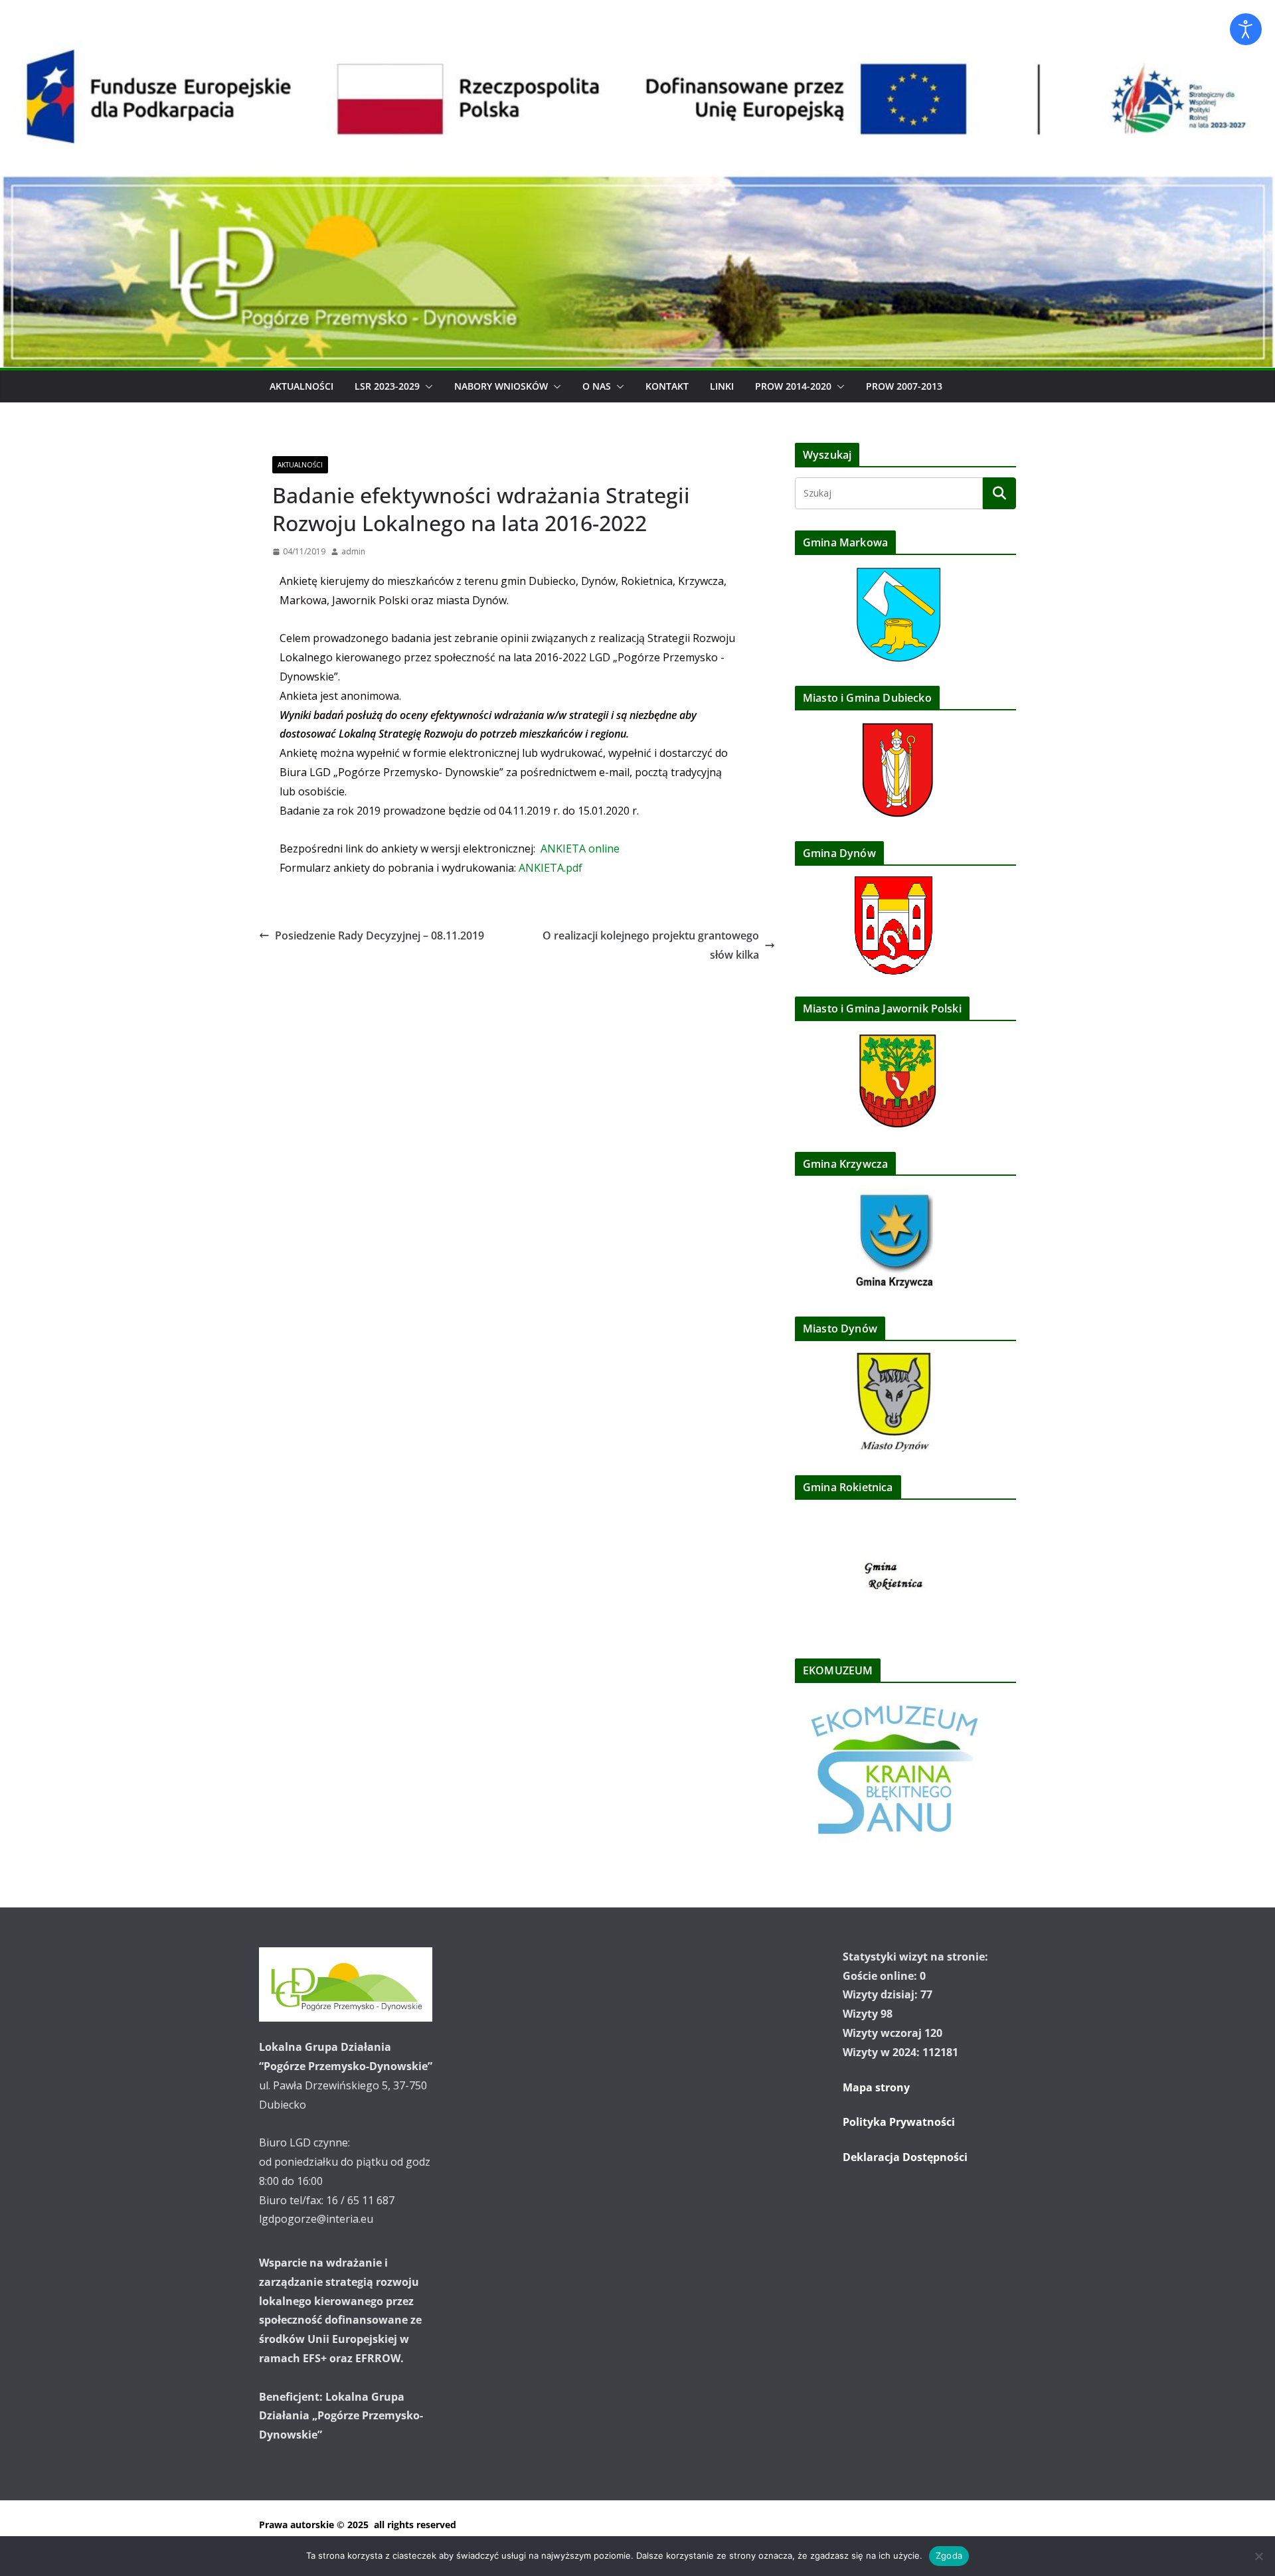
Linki (722, 386)
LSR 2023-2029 (387, 386)
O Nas (597, 386)
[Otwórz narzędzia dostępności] (1246, 29)
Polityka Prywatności (899, 2122)
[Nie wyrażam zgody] (1258, 2556)
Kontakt (667, 386)
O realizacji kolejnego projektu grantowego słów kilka (651, 945)
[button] (426, 386)
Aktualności (301, 386)
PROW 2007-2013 (904, 386)
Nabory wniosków (501, 386)
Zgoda (949, 2555)
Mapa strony (876, 2087)
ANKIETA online (580, 848)
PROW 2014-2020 (793, 386)
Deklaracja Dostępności (905, 2157)
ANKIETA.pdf (551, 868)
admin (353, 551)
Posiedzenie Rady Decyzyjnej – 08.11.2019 (380, 935)
